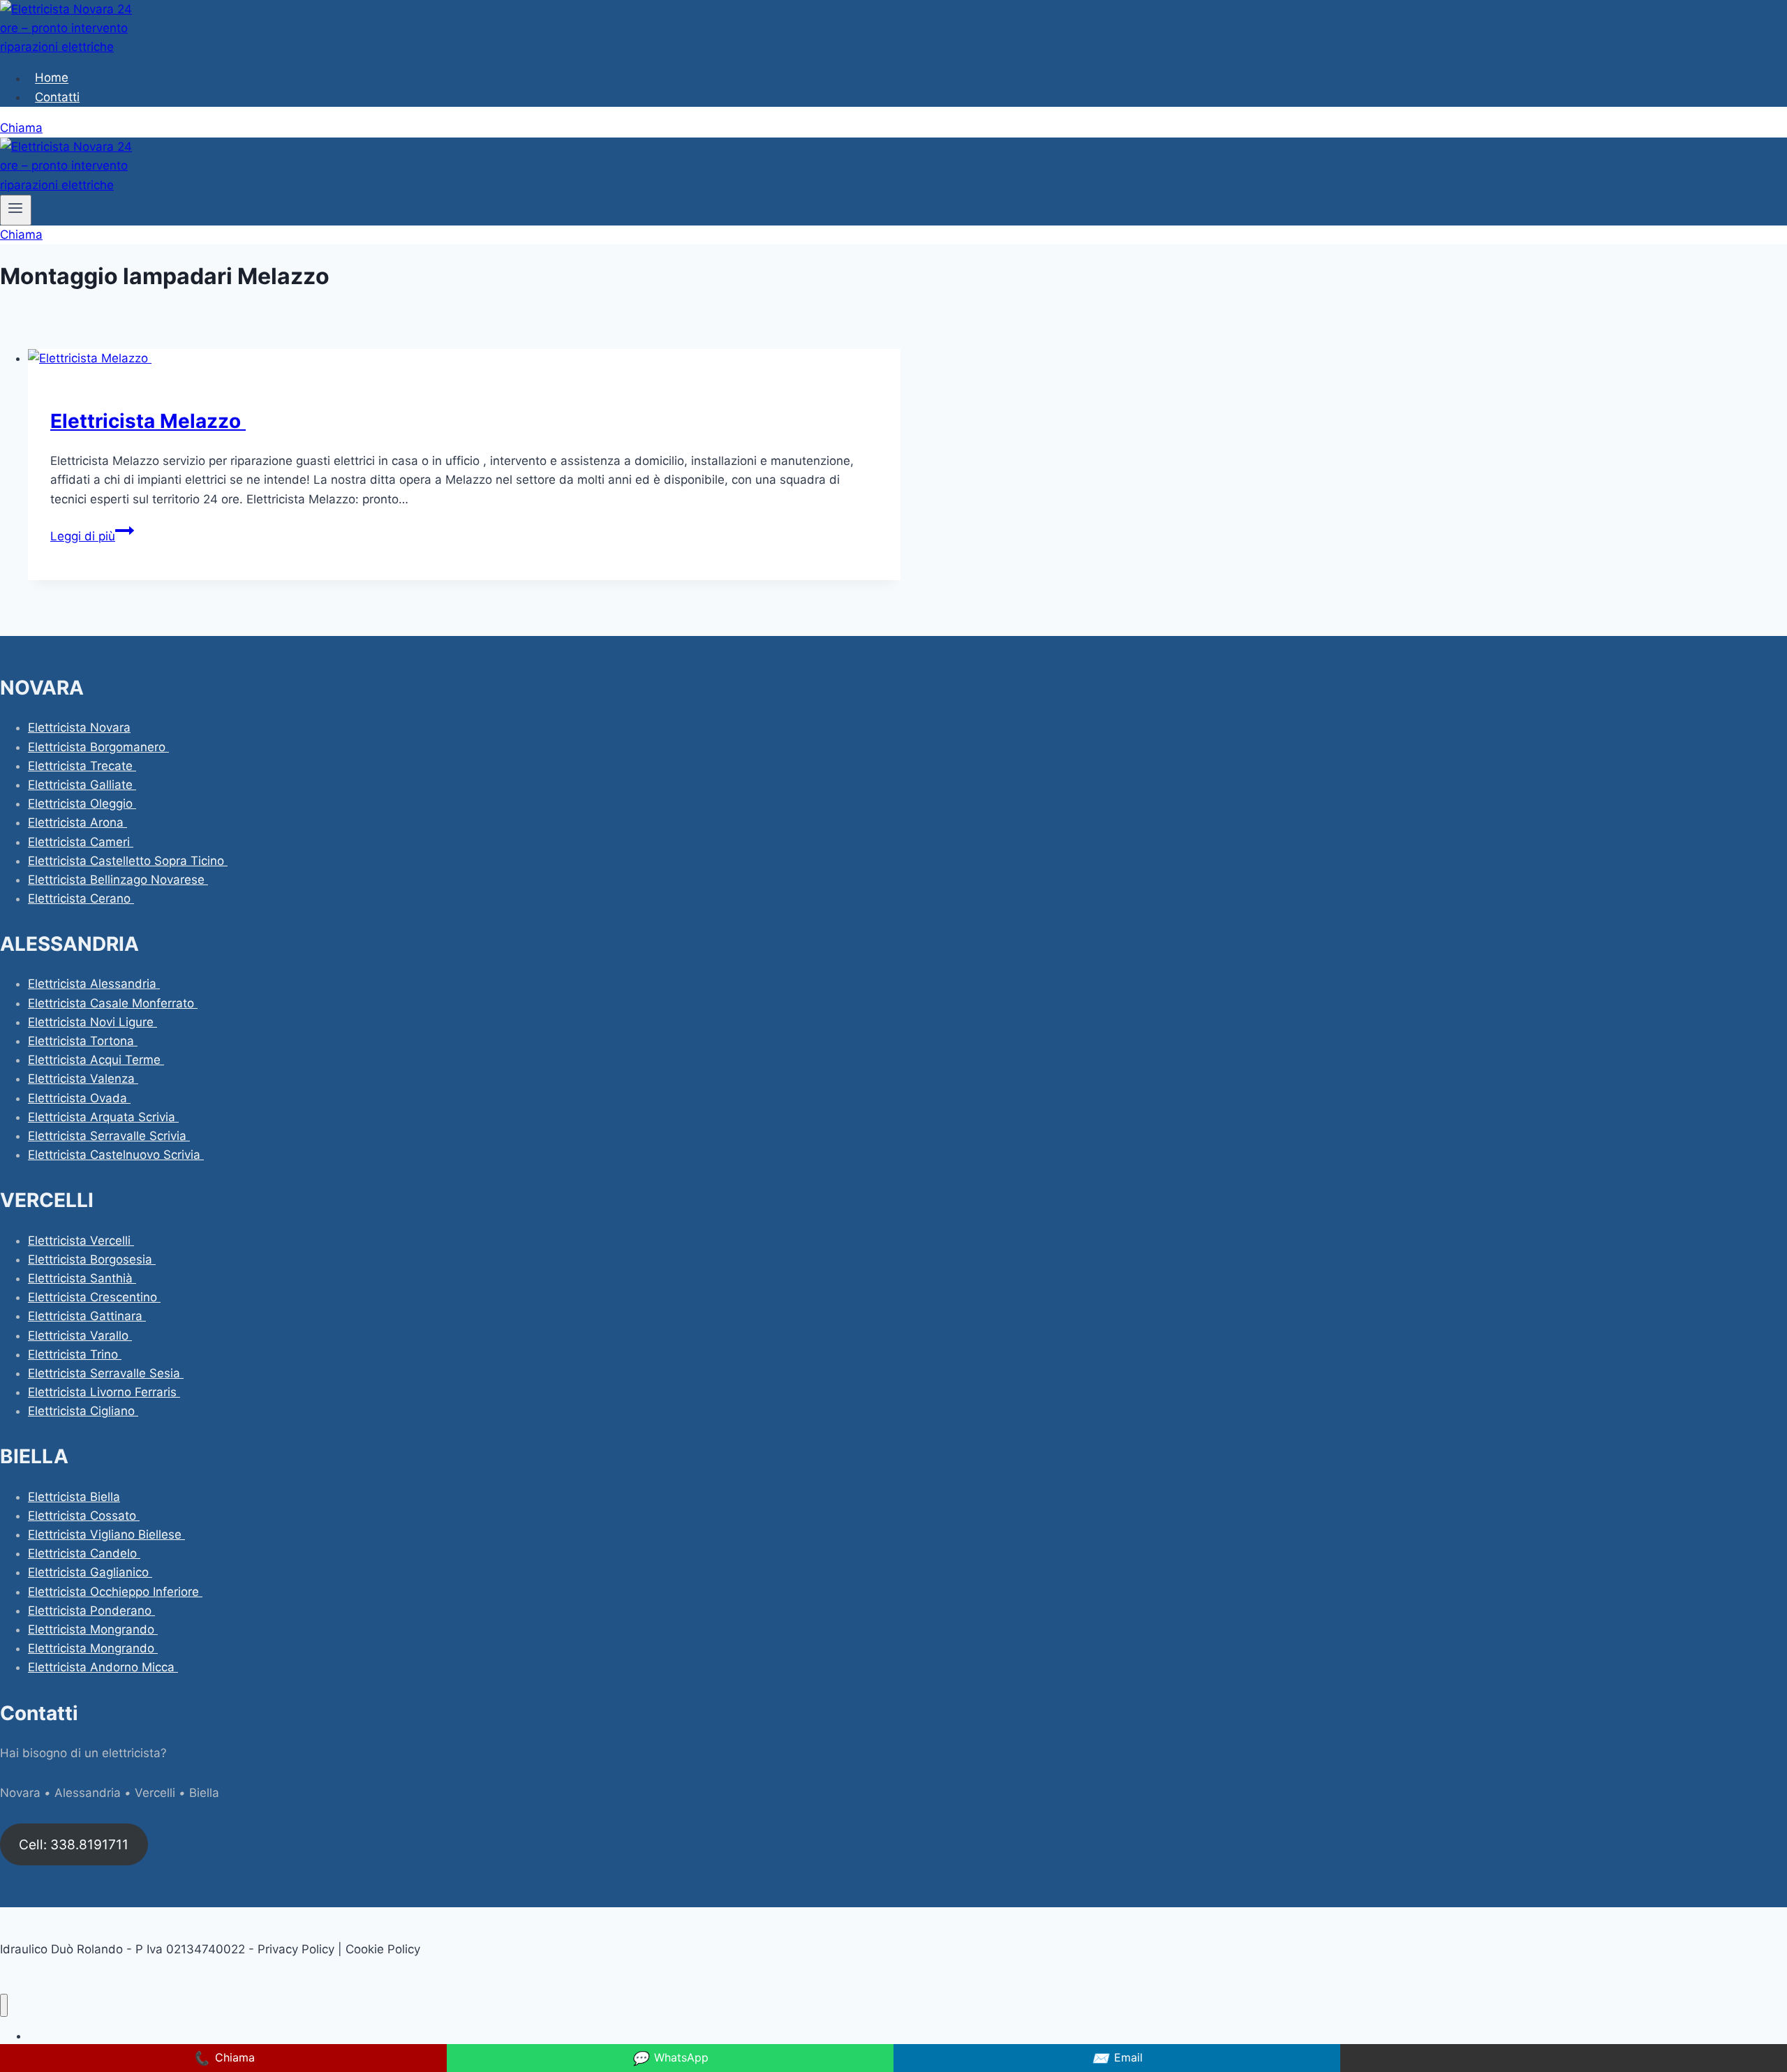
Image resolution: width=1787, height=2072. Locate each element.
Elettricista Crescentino (94, 1297)
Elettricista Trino (75, 1354)
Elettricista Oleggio (82, 804)
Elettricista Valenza (83, 1079)
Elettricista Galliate (82, 785)
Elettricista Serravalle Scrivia (109, 1136)
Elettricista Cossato (84, 1516)
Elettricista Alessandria (94, 984)
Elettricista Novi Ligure (92, 1022)
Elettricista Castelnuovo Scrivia (116, 1155)
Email (1117, 2058)
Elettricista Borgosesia (92, 1259)
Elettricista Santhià (82, 1278)
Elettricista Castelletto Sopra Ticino (128, 861)
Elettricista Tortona (83, 1041)
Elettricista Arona (77, 822)
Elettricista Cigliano (83, 1411)
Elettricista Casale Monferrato (113, 1003)
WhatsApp (670, 2058)
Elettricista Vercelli (81, 1241)
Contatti (57, 97)
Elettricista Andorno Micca (103, 1667)
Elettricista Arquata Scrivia (103, 1117)
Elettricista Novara (79, 727)
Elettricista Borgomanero (98, 747)
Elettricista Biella (74, 1497)
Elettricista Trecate (82, 766)
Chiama (21, 128)
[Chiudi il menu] (4, 2005)
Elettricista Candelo (84, 1553)
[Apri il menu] (16, 210)
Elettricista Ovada (79, 1098)
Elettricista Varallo (80, 1335)
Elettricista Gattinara (87, 1316)
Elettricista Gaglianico (90, 1572)
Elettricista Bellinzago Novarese (118, 880)
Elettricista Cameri (81, 842)
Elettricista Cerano (81, 898)
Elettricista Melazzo (148, 421)
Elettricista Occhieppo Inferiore (115, 1592)
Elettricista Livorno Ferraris (104, 1392)
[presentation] (464, 358)
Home (52, 78)
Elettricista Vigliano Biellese (106, 1534)
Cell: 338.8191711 (74, 1844)
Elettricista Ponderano (91, 1611)
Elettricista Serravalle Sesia (106, 1373)
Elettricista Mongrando (93, 1629)
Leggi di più (92, 536)
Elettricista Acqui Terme (96, 1060)
